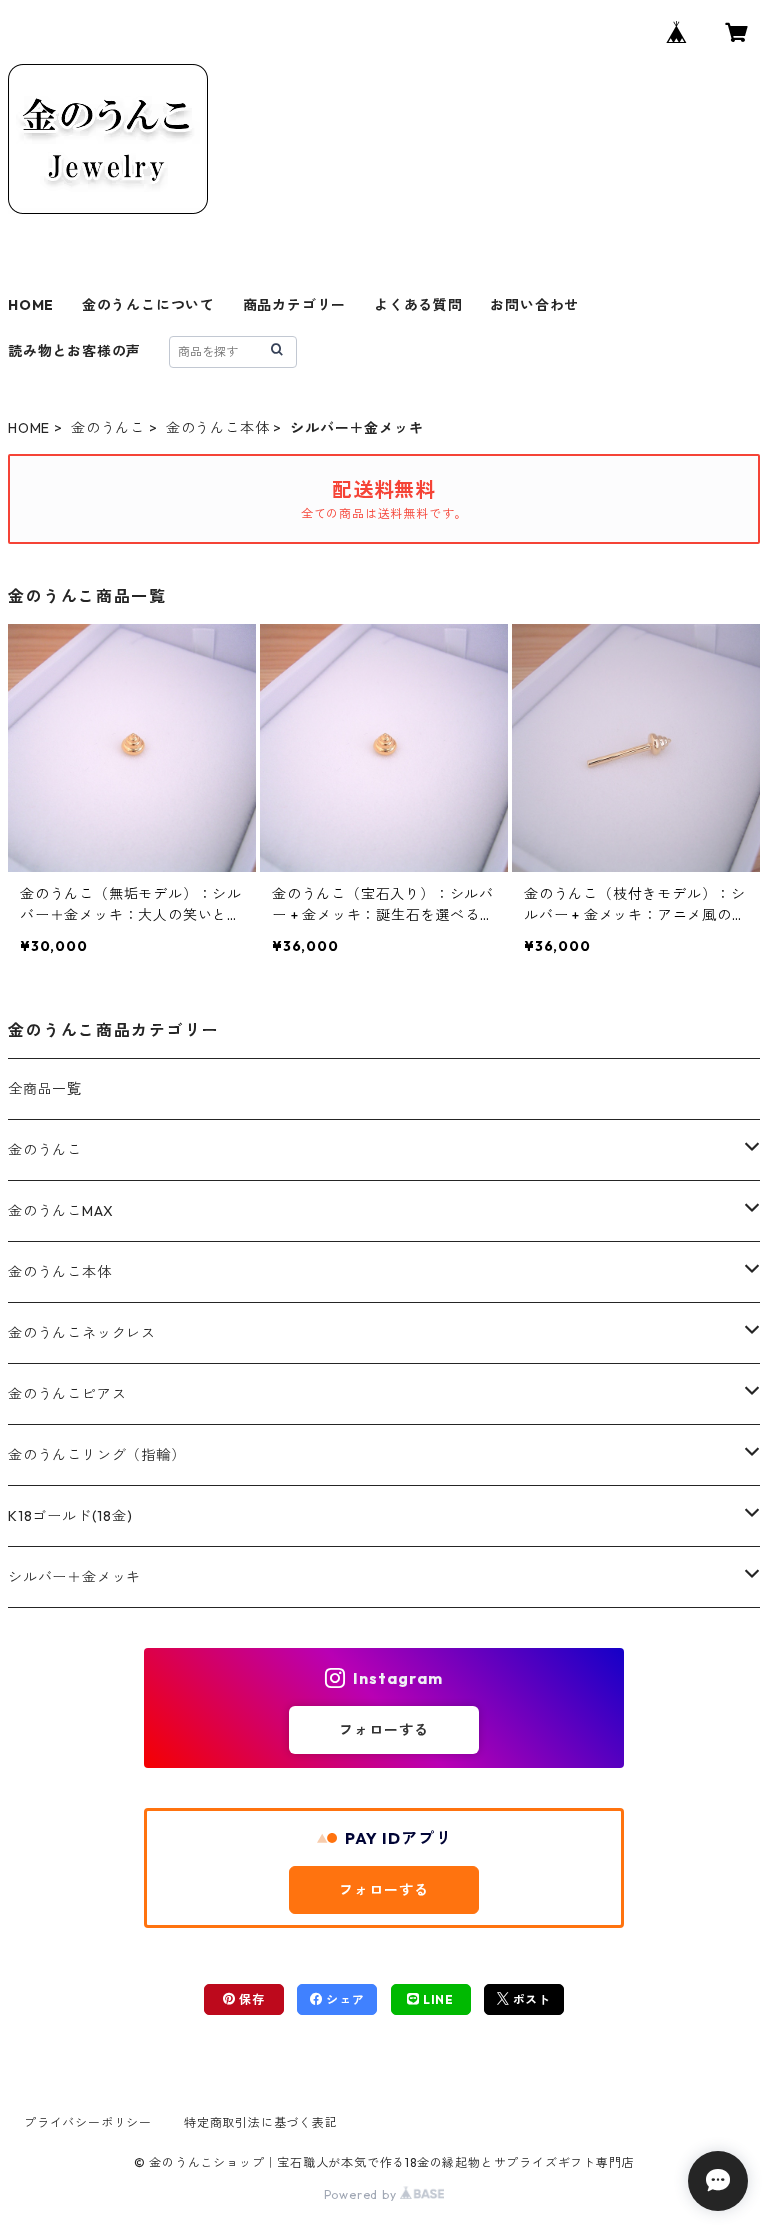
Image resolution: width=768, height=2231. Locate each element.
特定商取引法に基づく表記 (261, 2122)
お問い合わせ (534, 305)
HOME (31, 305)
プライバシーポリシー (88, 2122)
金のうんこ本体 (218, 428)
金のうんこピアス (67, 1394)
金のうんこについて (148, 305)
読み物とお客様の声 (74, 351)
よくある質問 (418, 305)
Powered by (362, 2194)
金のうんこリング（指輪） (97, 1455)
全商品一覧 (45, 1089)
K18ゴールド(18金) (70, 1516)
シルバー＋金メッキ (74, 1577)
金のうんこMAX (60, 1211)
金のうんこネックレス (82, 1333)
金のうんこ (108, 428)
